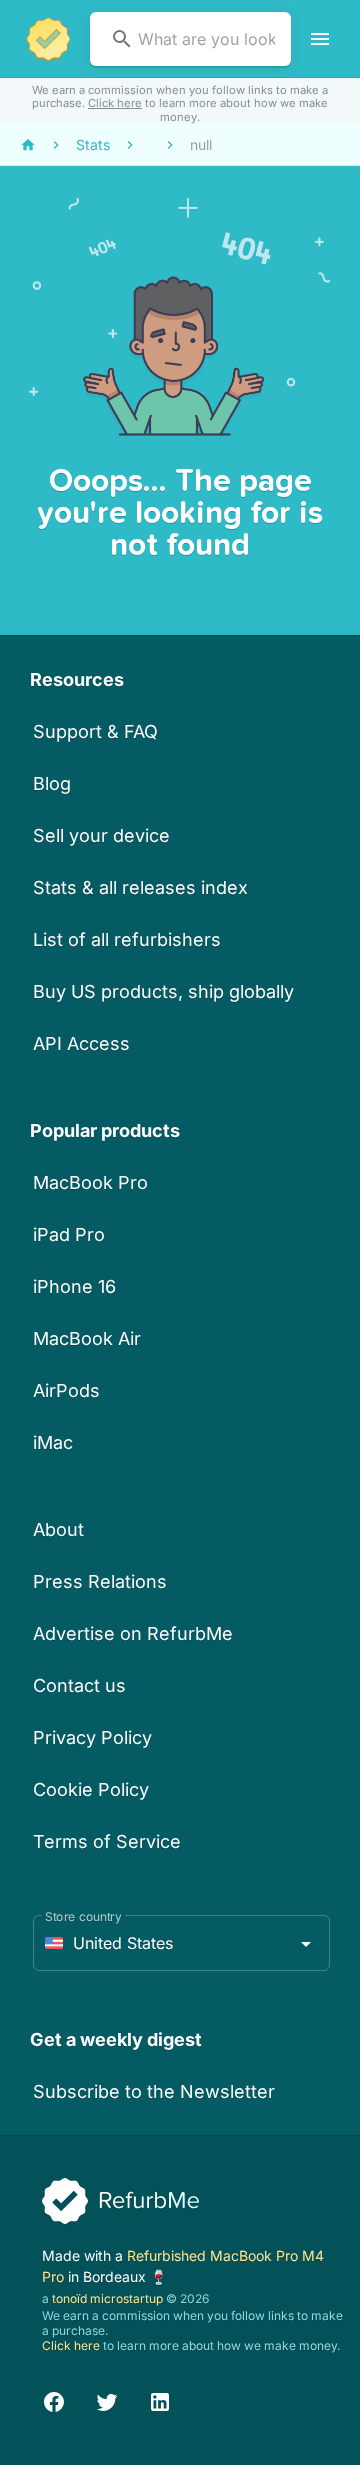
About (58, 1529)
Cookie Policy (91, 1789)
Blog (52, 783)
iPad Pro (69, 1234)
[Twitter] (107, 2398)
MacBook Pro (90, 1182)
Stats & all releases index (140, 887)
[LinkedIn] (160, 2398)
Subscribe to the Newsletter (154, 2091)
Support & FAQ (95, 731)
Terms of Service (107, 1841)
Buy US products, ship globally (163, 991)
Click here (115, 103)
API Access (81, 1043)
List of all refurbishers (127, 939)
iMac (53, 1442)
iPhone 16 (74, 1286)
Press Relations (100, 1581)
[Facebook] (54, 2398)
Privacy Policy (92, 1737)
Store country (83, 1916)
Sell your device (101, 835)
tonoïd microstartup (107, 2298)
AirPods (66, 1390)
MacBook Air (87, 1338)
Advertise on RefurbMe (133, 1633)
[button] (181, 1943)
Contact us (79, 1685)
